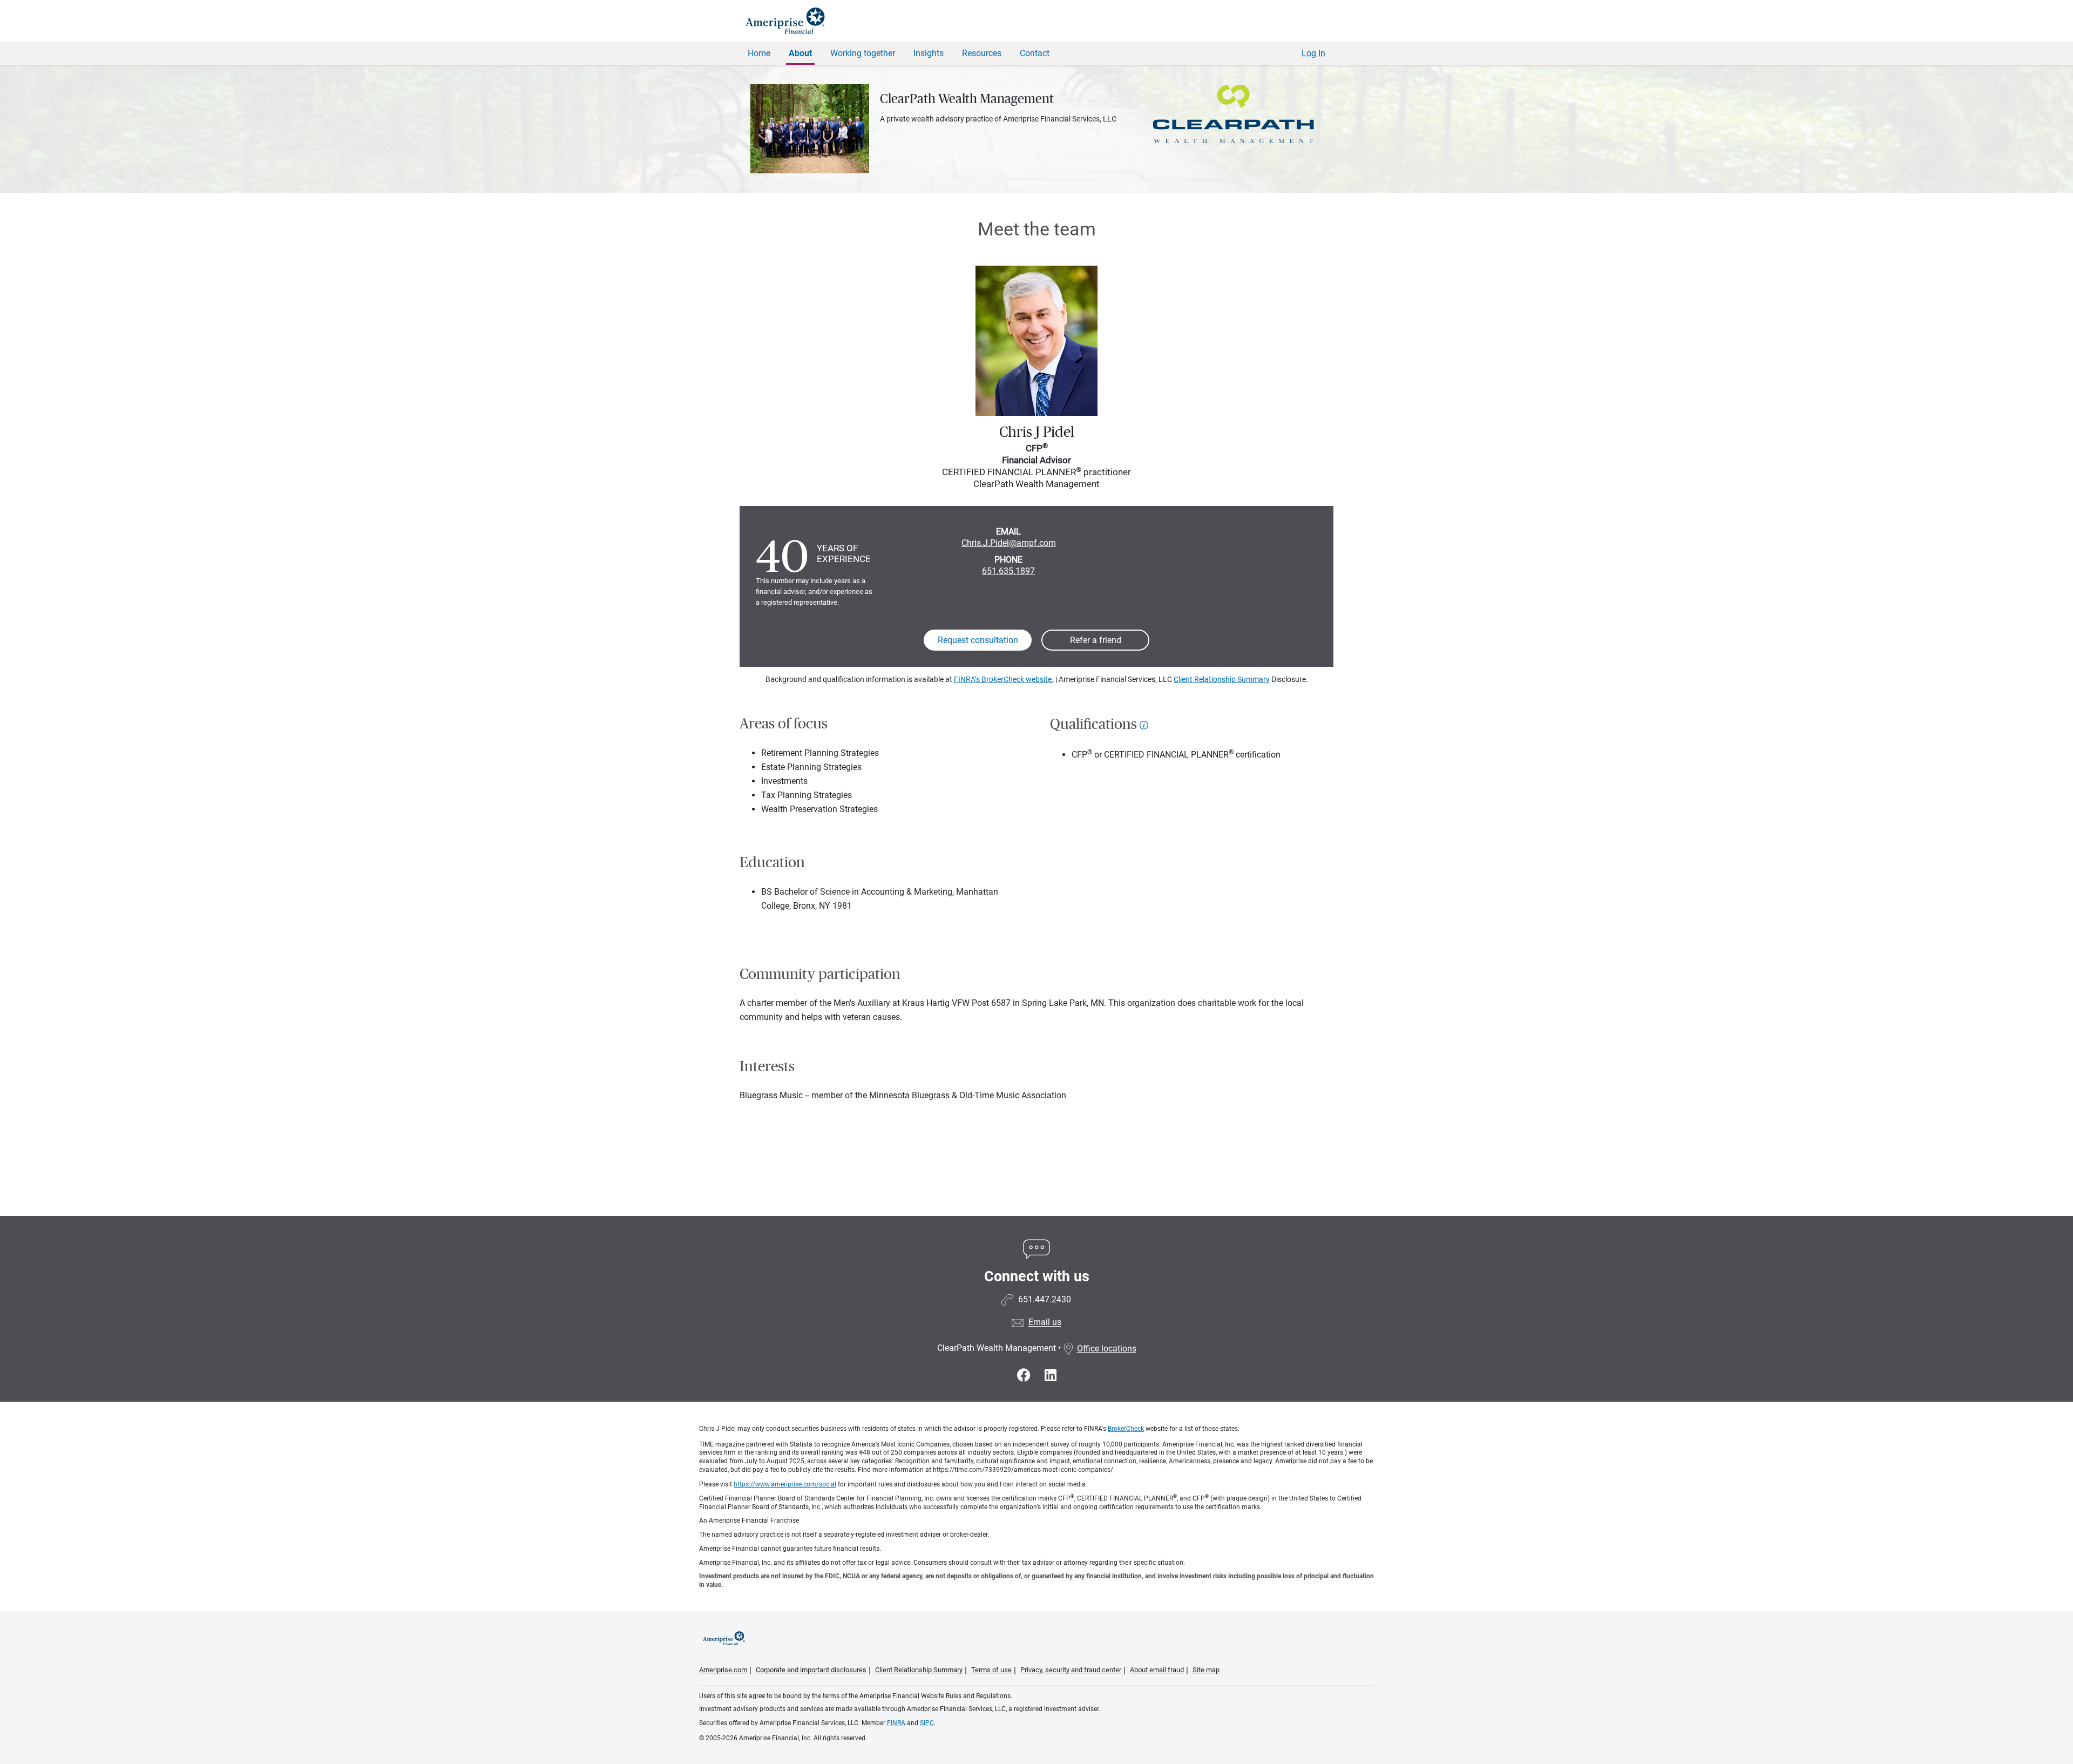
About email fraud (1157, 1670)
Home (759, 53)
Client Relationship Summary (1222, 679)
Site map (1206, 1670)
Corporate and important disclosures (811, 1670)
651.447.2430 (1045, 1300)
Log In (1313, 53)
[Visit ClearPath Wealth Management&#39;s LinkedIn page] (1051, 1376)
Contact (1035, 53)
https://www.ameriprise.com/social (785, 1484)
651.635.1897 (1008, 571)
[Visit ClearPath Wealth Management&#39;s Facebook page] (1025, 1376)
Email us (1045, 1323)
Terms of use (991, 1670)
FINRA (896, 1723)
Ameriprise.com (723, 1670)
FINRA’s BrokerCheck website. (1004, 679)
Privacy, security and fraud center (1071, 1670)
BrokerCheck (1126, 1429)
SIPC (927, 1723)
